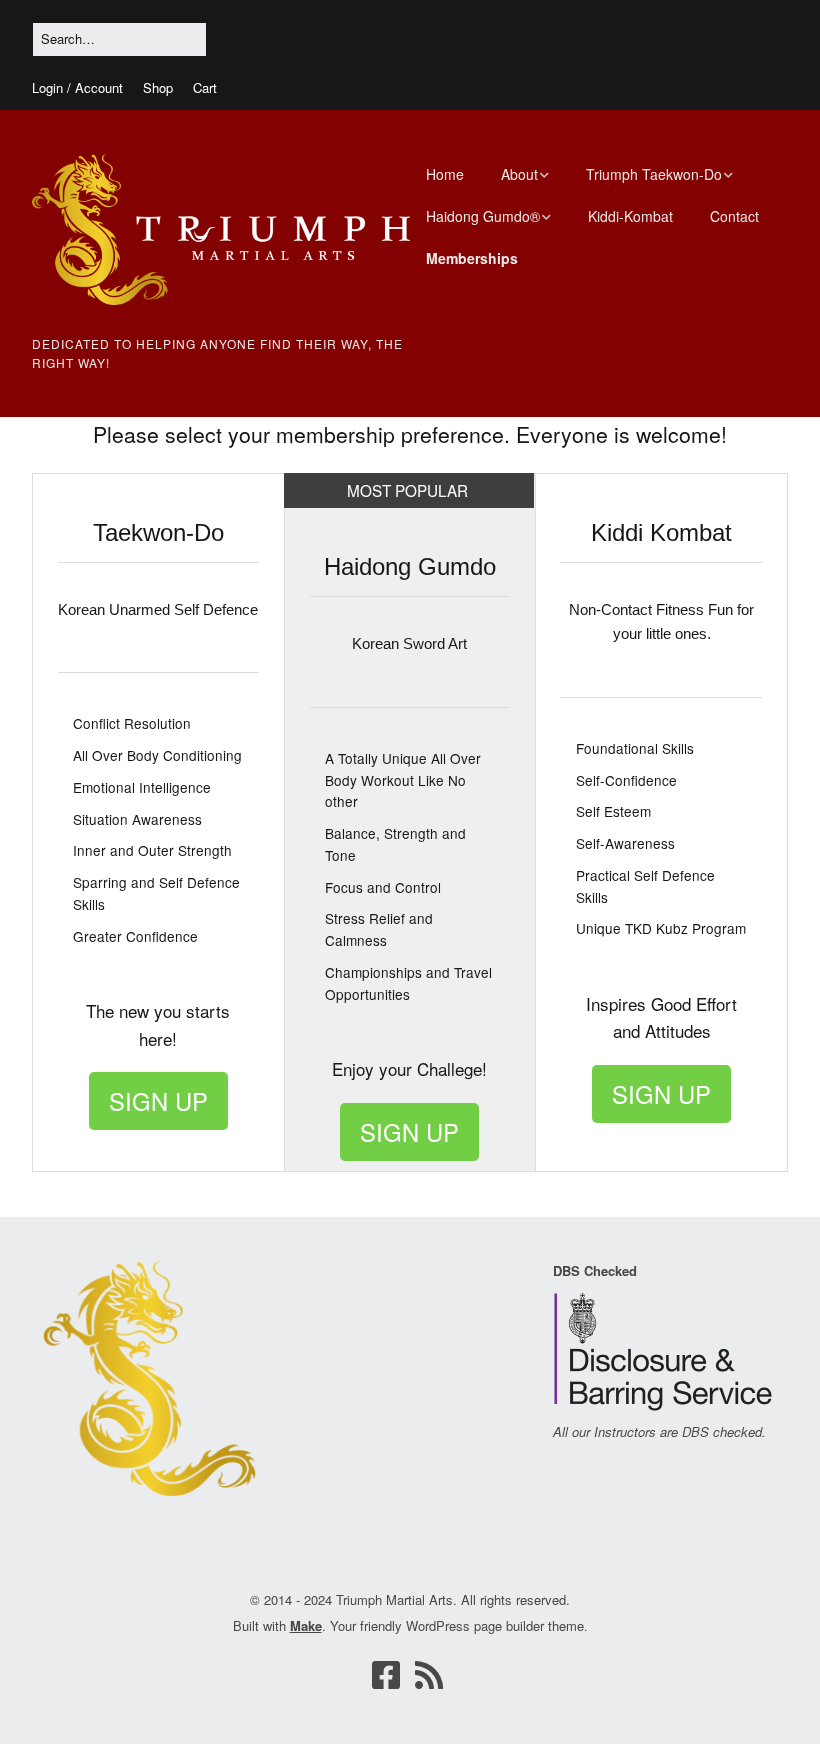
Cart (205, 87)
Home (445, 174)
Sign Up (158, 1101)
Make (306, 1625)
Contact (734, 216)
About (519, 174)
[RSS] (429, 1674)
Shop (158, 87)
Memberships (472, 258)
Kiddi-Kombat (630, 216)
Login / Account (77, 87)
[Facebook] (386, 1674)
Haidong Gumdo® (483, 216)
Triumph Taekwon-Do (654, 174)
